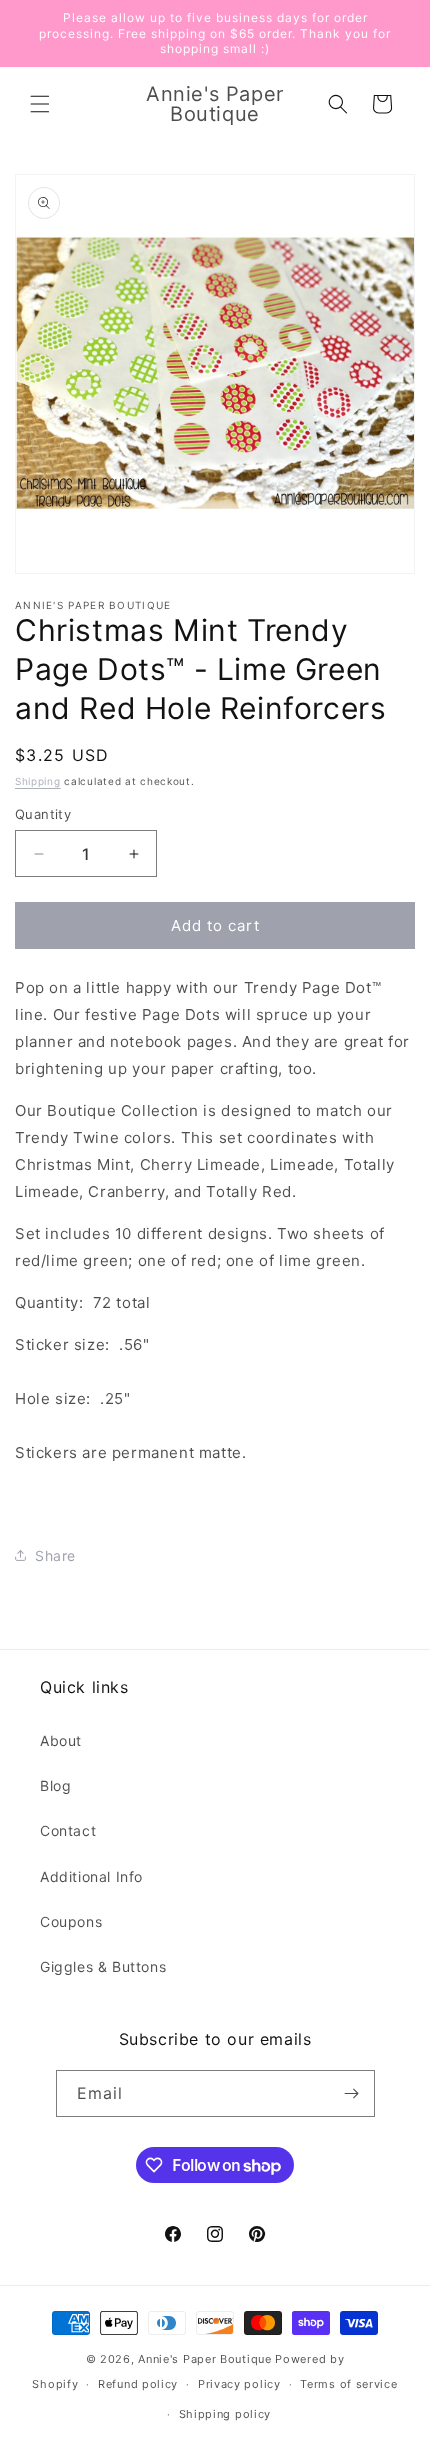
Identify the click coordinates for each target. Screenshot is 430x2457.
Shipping (38, 781)
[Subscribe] (352, 2093)
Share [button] (55, 1555)
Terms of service (348, 2384)
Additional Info (91, 1876)
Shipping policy (225, 2414)
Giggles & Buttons (103, 1966)
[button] (40, 104)
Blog (55, 1785)
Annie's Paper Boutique (204, 2359)
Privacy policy (239, 2384)
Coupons (71, 1921)
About (61, 1740)
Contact (68, 1830)
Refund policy (138, 2384)
